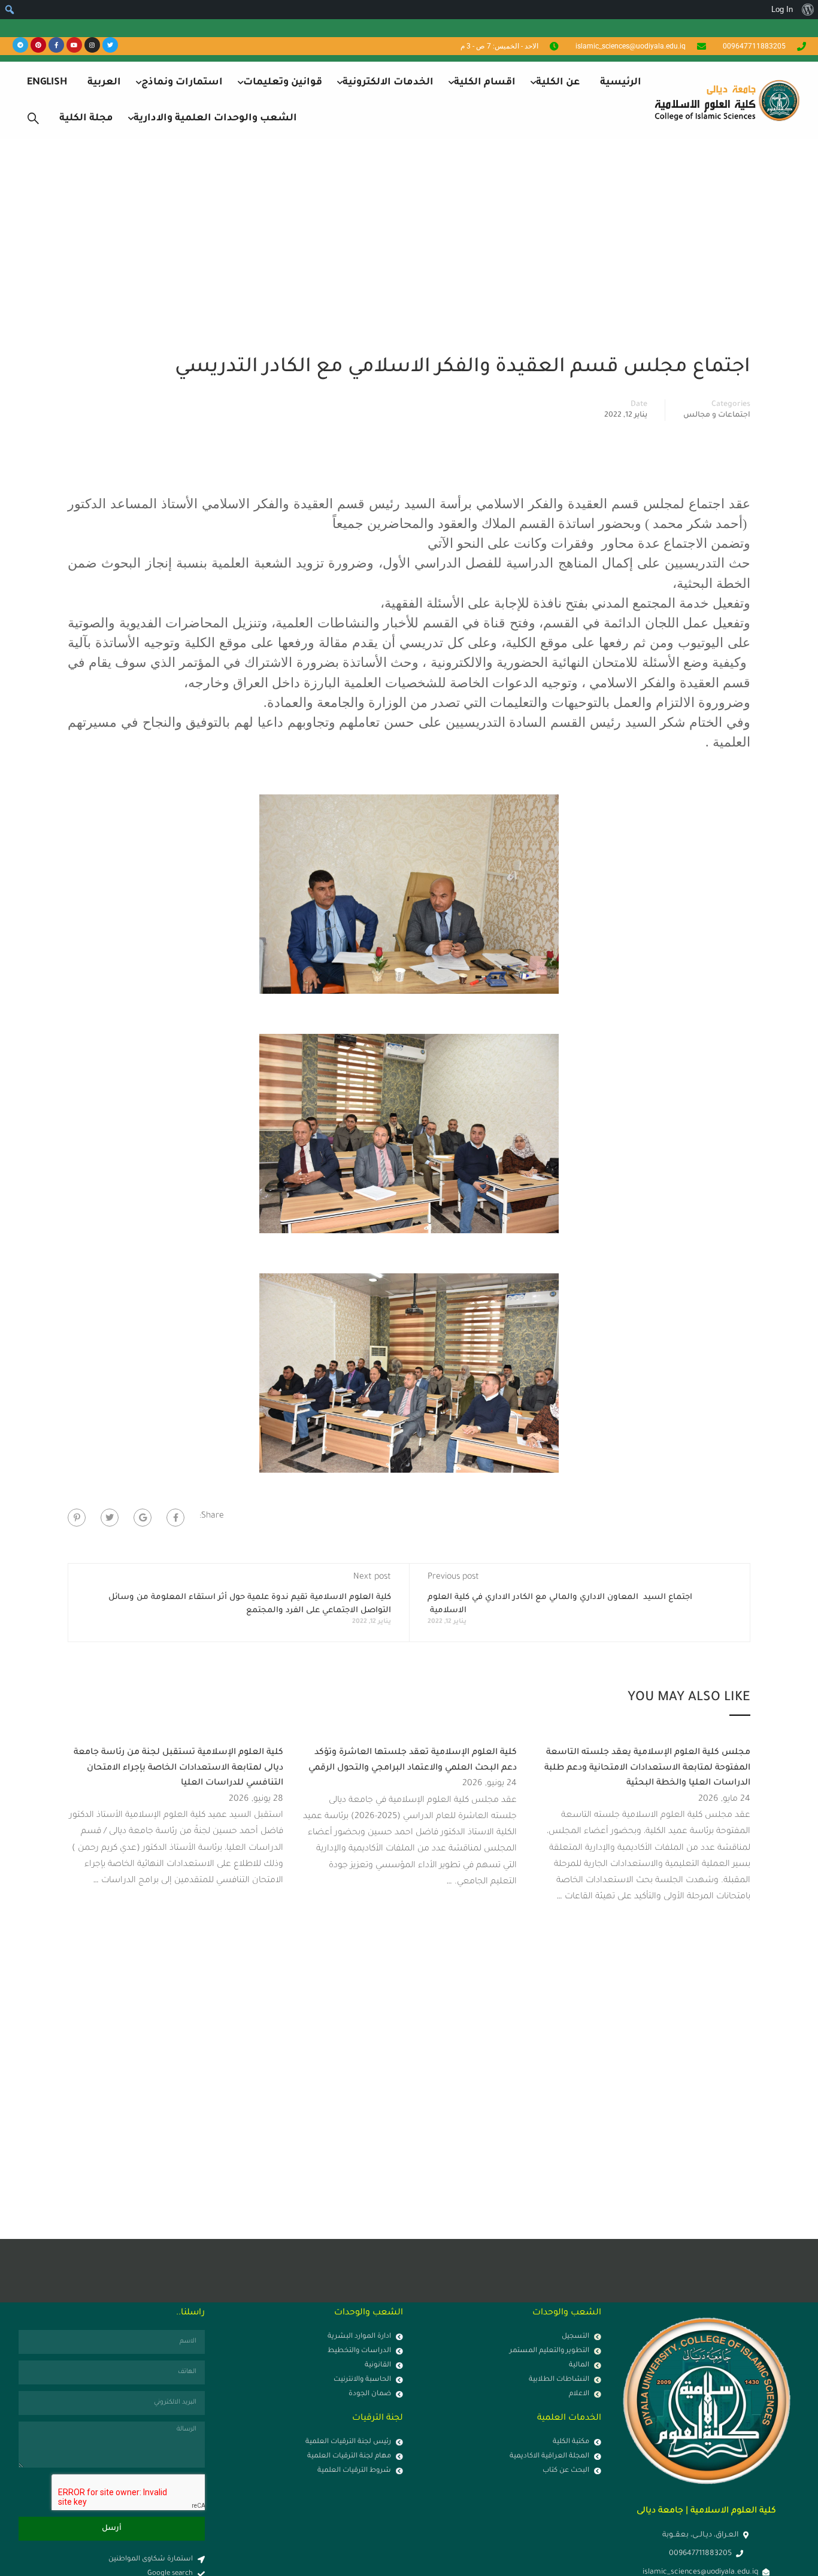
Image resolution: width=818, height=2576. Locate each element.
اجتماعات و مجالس (717, 415)
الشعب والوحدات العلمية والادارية (215, 119)
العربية (104, 83)
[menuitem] (808, 10)
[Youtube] (74, 45)
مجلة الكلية (86, 119)
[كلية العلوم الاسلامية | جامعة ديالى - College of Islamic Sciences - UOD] (725, 100)
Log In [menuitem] (782, 9)
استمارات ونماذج (182, 83)
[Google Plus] (143, 1518)
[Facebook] (175, 1518)
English (47, 83)
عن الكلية (558, 83)
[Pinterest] (38, 45)
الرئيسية (621, 83)
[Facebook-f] (56, 45)
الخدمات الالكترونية (388, 83)
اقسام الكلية (485, 83)
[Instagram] (92, 45)
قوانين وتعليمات (283, 83)
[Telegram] (20, 45)
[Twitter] (110, 45)
